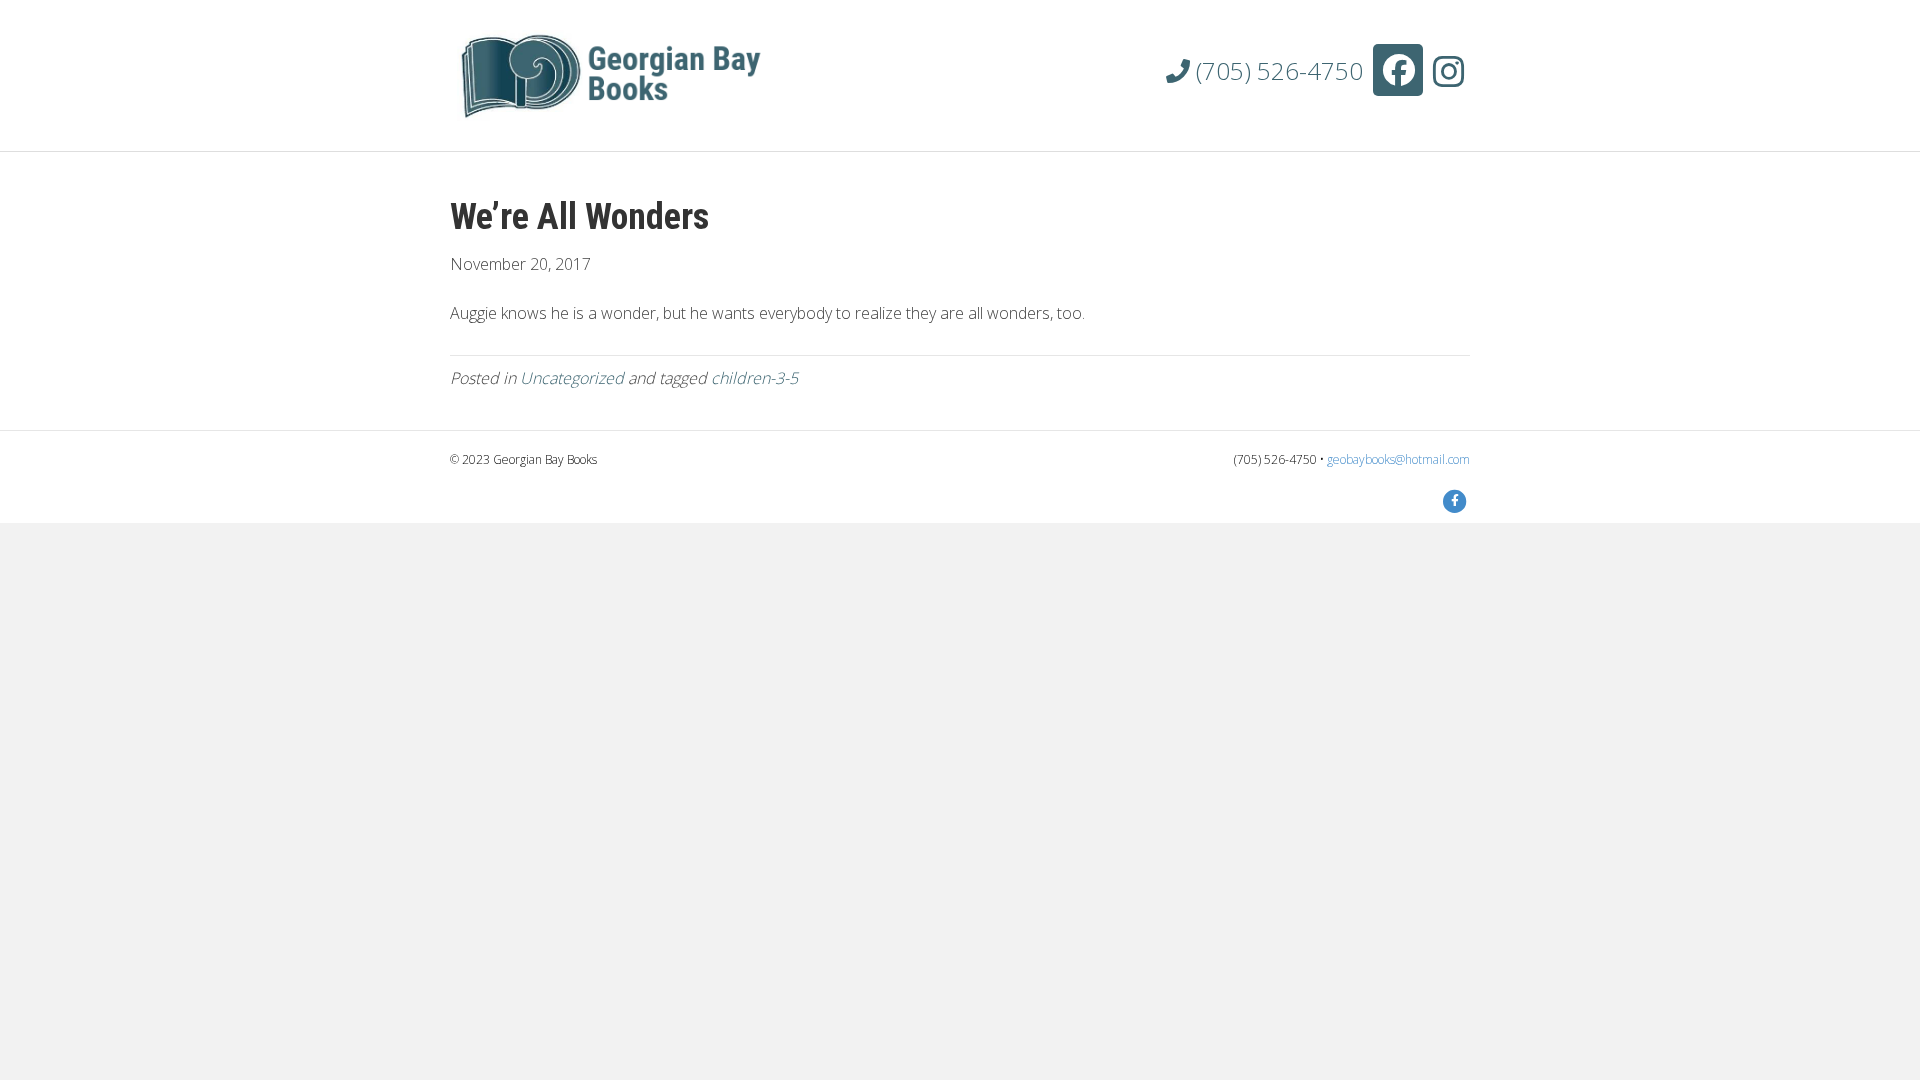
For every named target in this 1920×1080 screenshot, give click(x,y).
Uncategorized (572, 378)
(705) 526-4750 (1276, 70)
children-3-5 (754, 378)
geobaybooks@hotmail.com (1398, 459)
